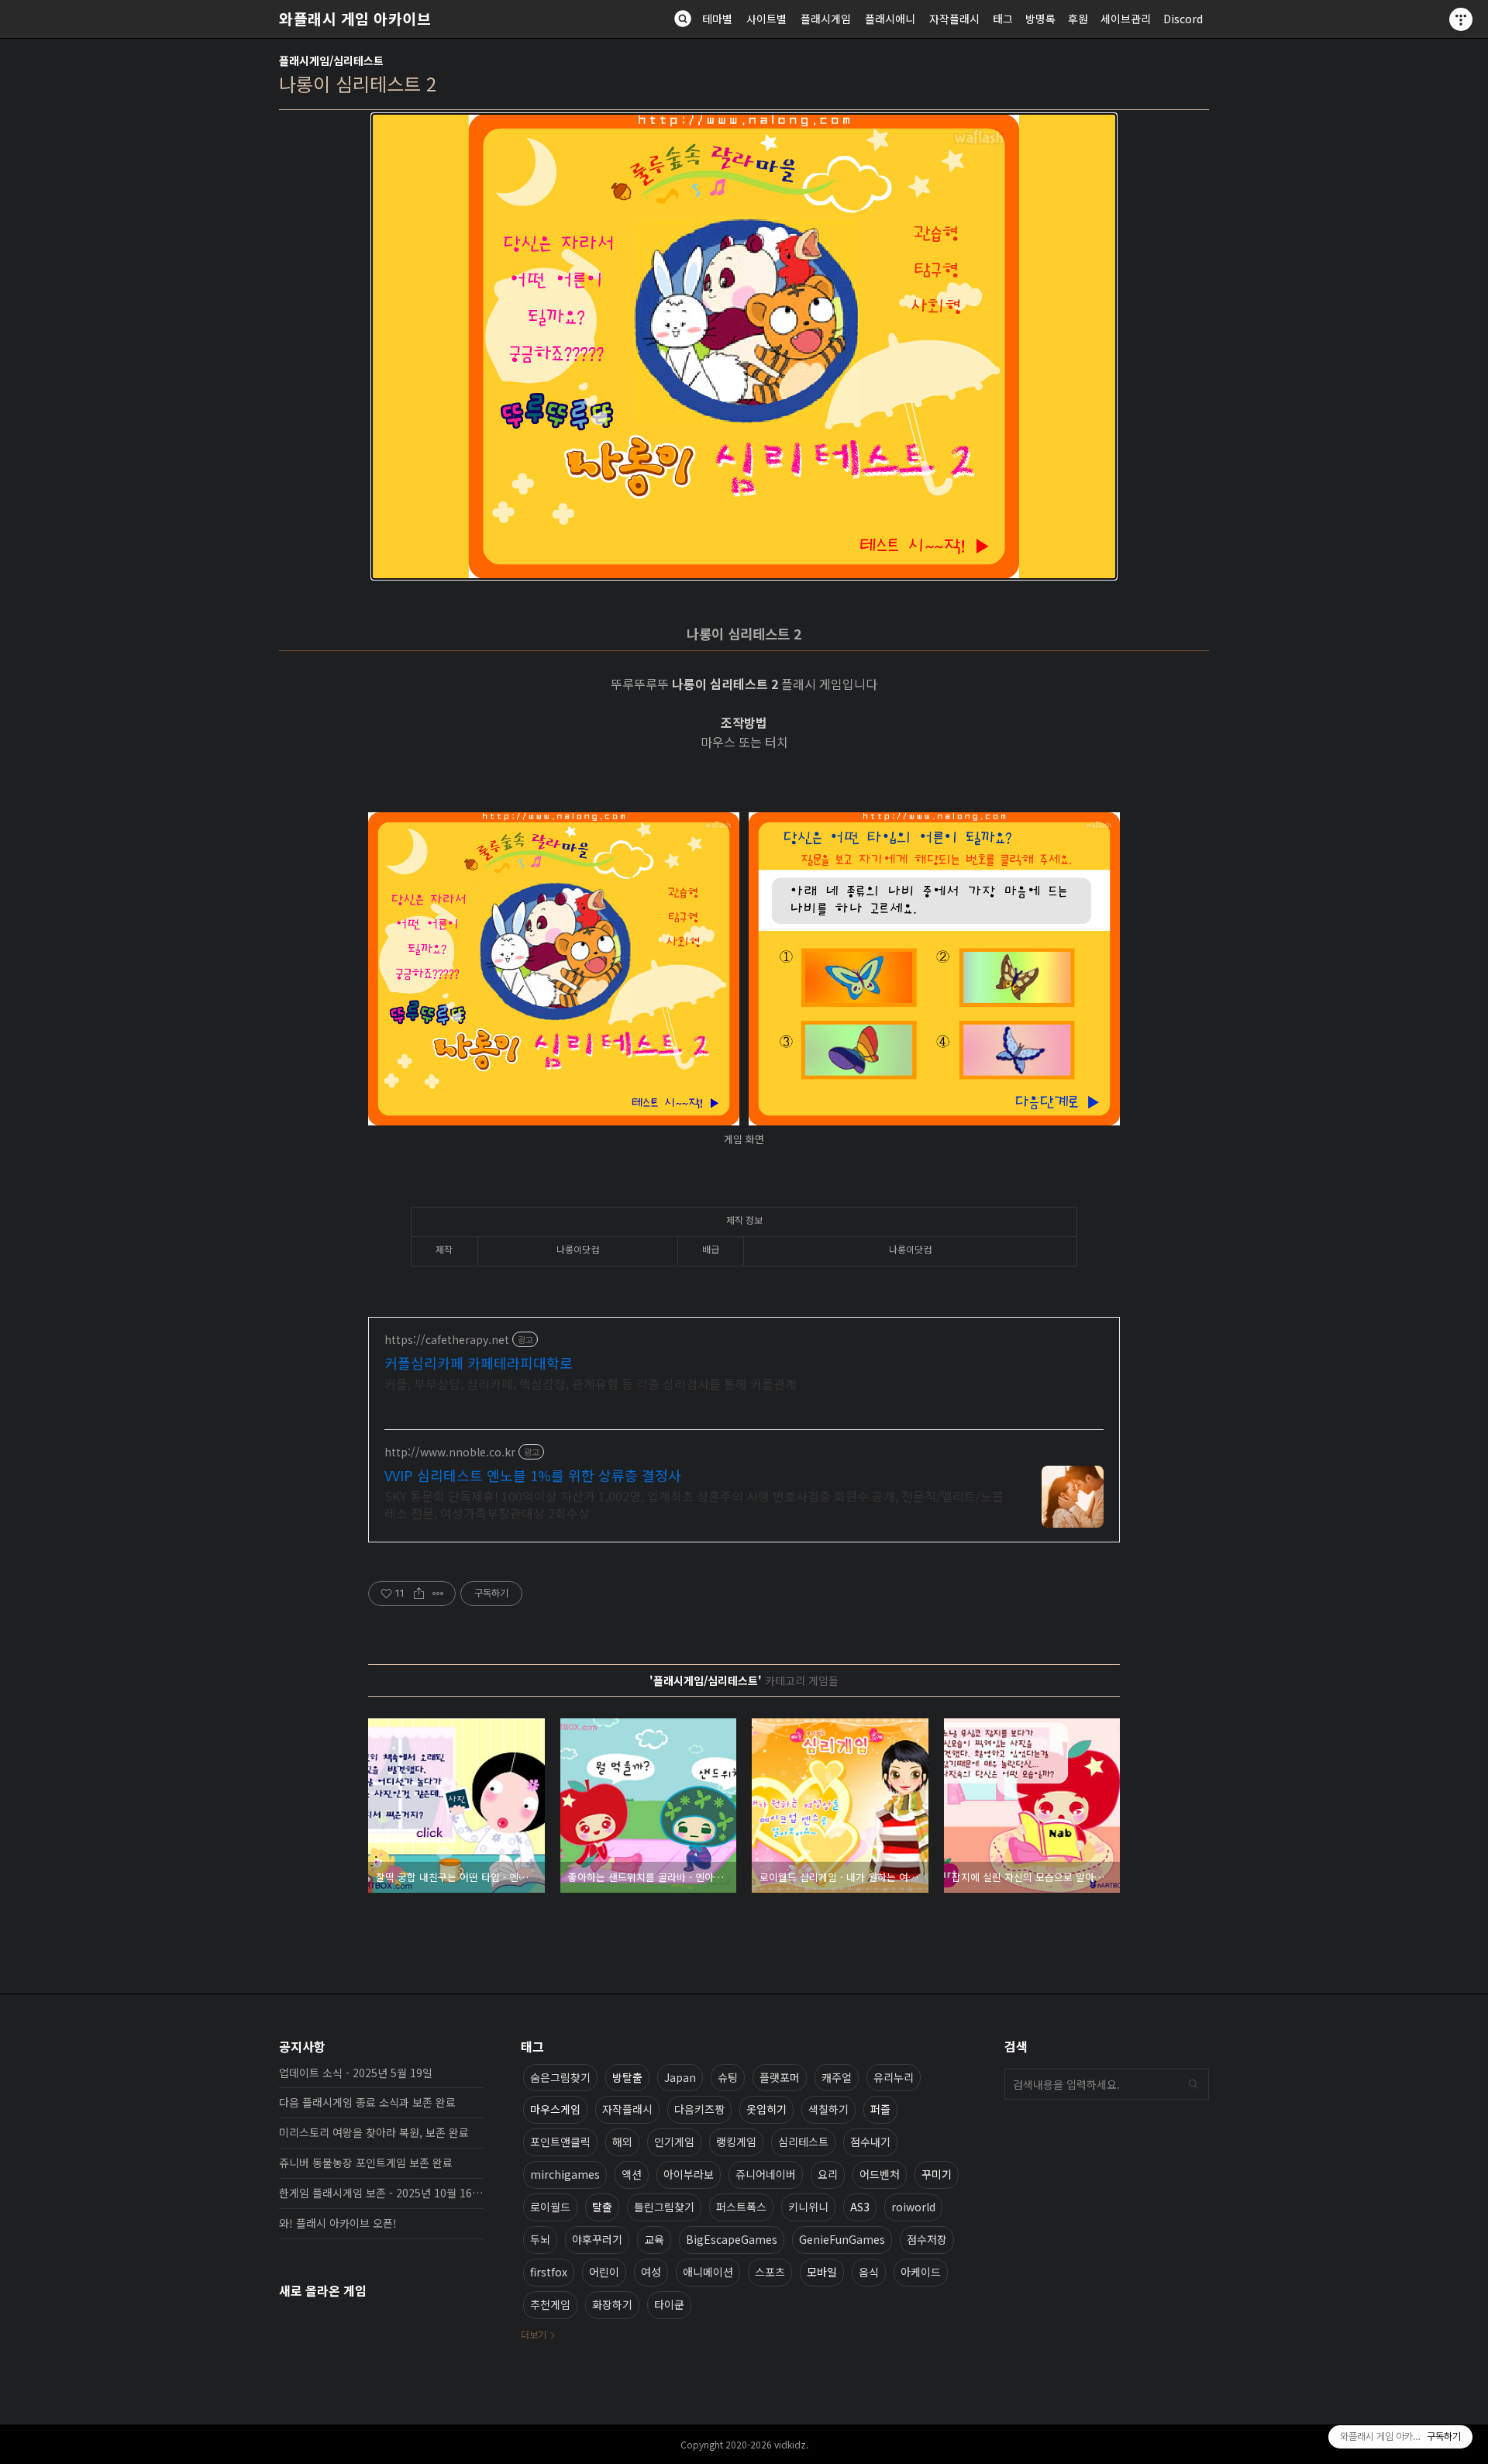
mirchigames (565, 2174)
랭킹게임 (736, 2142)
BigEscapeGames (732, 2239)
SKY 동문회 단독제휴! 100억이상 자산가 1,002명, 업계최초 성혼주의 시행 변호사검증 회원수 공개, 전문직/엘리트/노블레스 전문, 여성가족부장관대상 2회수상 (694, 1504)
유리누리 (894, 2077)
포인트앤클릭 (560, 2142)
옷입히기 (766, 2109)
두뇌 (540, 2239)
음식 (869, 2272)
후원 (1078, 19)
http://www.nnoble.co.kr (450, 1452)
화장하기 (612, 2304)
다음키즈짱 (699, 2109)
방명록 (1040, 19)
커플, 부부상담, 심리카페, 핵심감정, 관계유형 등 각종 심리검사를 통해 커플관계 (591, 1383)
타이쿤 (669, 2304)
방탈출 (627, 2077)
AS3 (860, 2207)
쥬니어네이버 (766, 2174)
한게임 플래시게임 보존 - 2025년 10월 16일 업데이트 (381, 2193)
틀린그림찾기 (664, 2207)
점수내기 (870, 2142)
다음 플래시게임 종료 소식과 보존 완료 (367, 2102)
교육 (654, 2239)
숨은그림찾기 (560, 2077)
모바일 (822, 2272)
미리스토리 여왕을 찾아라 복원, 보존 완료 (374, 2132)
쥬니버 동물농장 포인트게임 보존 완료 (366, 2162)
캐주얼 (837, 2077)
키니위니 (808, 2207)
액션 (632, 2174)
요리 (828, 2174)
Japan (680, 2077)
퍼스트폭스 (741, 2207)
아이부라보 (689, 2174)
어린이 (604, 2272)
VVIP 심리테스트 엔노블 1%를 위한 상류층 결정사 (533, 1475)
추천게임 (550, 2304)
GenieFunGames (842, 2239)
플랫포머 (780, 2077)
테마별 (717, 19)
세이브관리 (1126, 19)
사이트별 (766, 19)
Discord (1183, 19)
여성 (651, 2272)
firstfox (549, 2272)
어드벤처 (880, 2174)
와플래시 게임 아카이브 (355, 19)
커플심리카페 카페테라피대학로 (479, 1363)
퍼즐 (880, 2109)
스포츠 (770, 2272)
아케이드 (921, 2272)
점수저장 (927, 2239)
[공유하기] (419, 1594)
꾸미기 (937, 2174)
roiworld (913, 2207)
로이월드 (550, 2207)
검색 (1193, 2084)
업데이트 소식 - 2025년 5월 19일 (356, 2073)
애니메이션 (708, 2272)
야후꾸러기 (597, 2239)
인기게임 (674, 2142)
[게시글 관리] (438, 1594)
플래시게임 (826, 19)
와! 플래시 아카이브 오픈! (338, 2223)
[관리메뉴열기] (1461, 19)
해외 (622, 2142)
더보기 (534, 2334)
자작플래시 (954, 19)
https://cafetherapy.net (447, 1340)
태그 (1003, 19)
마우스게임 (555, 2109)
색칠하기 (828, 2109)
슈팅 (728, 2077)
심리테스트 (803, 2142)
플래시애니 (890, 19)
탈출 (602, 2207)
